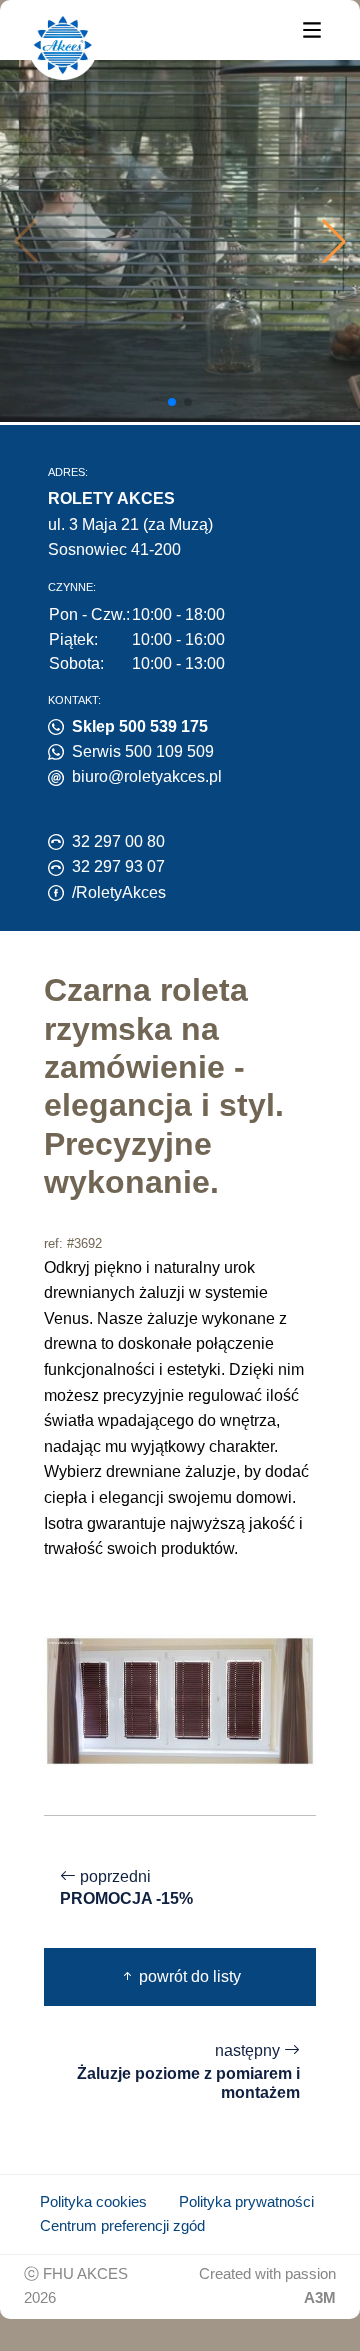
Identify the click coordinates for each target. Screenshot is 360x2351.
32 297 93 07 (118, 866)
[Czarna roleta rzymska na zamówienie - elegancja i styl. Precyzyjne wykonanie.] (180, 1699)
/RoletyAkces (119, 892)
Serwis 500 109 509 (143, 751)
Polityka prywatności (246, 2202)
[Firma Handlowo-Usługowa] (63, 45)
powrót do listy (188, 1976)
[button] (334, 241)
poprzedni (126, 1888)
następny (188, 2071)
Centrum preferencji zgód (122, 2226)
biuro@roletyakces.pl (147, 776)
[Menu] (312, 28)
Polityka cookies (93, 2202)
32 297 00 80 (118, 841)
